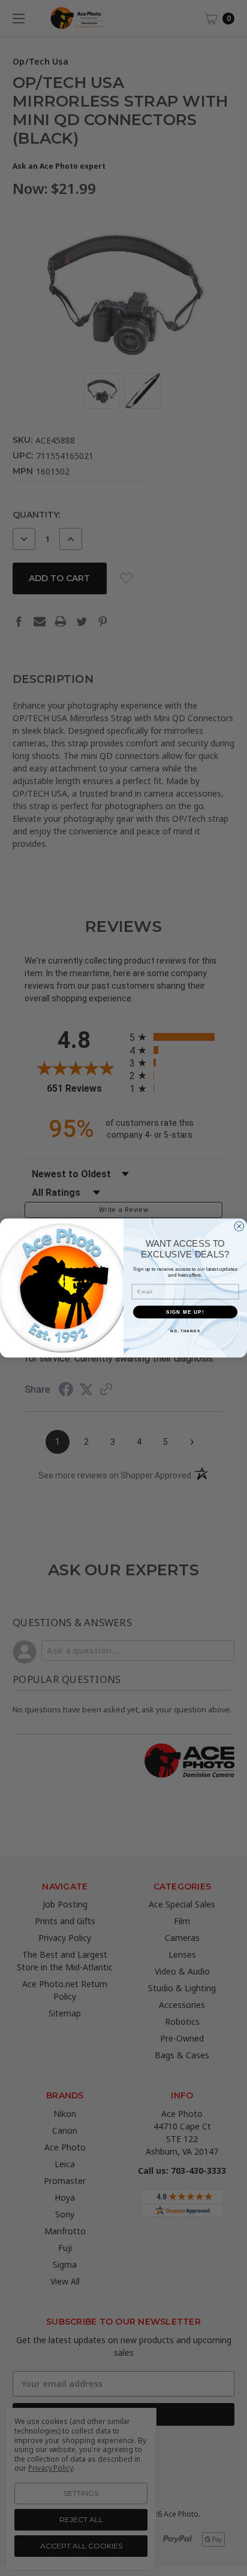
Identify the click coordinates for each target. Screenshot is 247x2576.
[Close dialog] (239, 1226)
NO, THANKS (185, 1331)
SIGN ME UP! (185, 1312)
